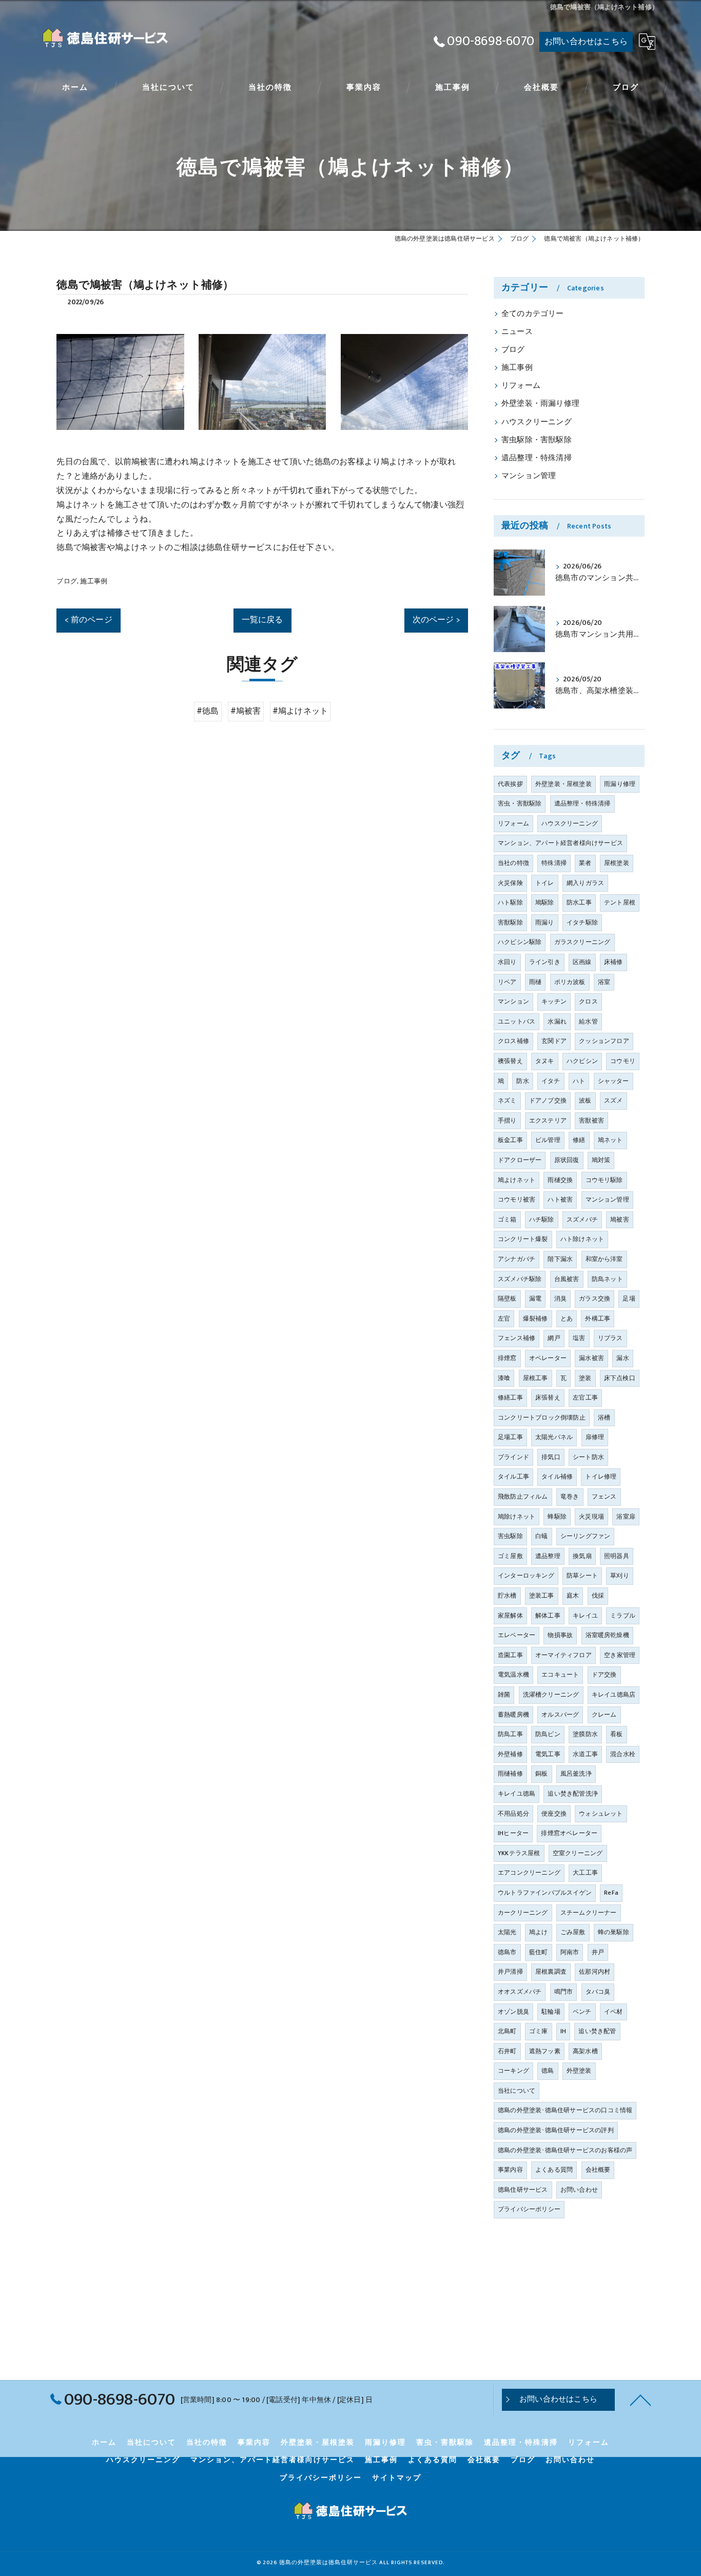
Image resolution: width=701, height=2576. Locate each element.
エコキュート (560, 1675)
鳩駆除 (545, 902)
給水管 (588, 1021)
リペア (507, 982)
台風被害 (567, 1279)
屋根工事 (536, 1378)
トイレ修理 (601, 1477)
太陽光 (507, 1932)
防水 (522, 1081)
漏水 (622, 1358)
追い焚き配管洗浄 (573, 1794)
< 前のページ (88, 620)
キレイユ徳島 (517, 1794)
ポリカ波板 (570, 982)
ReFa (611, 1893)
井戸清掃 (510, 1972)
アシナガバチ (517, 1259)
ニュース (517, 332)
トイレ (545, 883)
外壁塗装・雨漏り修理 (540, 404)
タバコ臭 (598, 1992)
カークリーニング (523, 1913)
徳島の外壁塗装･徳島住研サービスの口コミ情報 (565, 2110)
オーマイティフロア (563, 1655)
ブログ (67, 581)
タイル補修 (557, 1477)
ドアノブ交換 (548, 1100)
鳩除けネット (517, 1517)
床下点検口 (620, 1378)
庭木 (573, 1596)
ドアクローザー (520, 1160)
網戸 (554, 1338)
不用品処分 (513, 1814)
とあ (567, 1319)
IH (563, 2031)
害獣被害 (591, 1120)
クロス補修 (513, 1041)
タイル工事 (513, 1477)
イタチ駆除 (582, 922)
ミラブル (623, 1616)
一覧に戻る (262, 620)
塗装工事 (542, 1596)
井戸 (598, 1952)
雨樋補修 (510, 1774)
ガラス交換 (595, 1299)
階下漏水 (560, 1259)
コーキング (513, 2071)
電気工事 (548, 1754)
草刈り (620, 1576)
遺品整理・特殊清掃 (537, 458)
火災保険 (510, 883)
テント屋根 (620, 902)
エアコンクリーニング (529, 1873)
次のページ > (436, 620)
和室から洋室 (604, 1259)
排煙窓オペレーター (569, 1833)
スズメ (614, 1100)
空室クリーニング (578, 1853)
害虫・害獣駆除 (520, 803)
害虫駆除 (510, 1536)
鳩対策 (601, 1160)
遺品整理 (548, 1556)
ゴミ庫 (539, 2031)
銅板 (541, 1774)
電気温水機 (513, 1675)
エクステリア (548, 1120)
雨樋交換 (560, 1180)
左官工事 (585, 1398)
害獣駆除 (510, 922)
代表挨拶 (510, 784)
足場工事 (510, 1437)
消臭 (560, 1299)
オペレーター (548, 1358)
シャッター (614, 1081)
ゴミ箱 (507, 1220)
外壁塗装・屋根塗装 (563, 784)
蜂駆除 (557, 1517)
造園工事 (510, 1655)
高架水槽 (585, 2051)
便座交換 (554, 1814)
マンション (513, 1001)
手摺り (507, 1120)
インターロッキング (526, 1576)
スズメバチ (582, 1220)
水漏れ (557, 1021)
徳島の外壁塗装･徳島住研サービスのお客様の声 (565, 2150)
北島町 (507, 2031)
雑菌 (504, 1695)
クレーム (604, 1715)
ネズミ (507, 1100)
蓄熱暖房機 (513, 1715)
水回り (507, 962)
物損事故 (560, 1635)
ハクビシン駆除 (520, 942)
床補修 (614, 962)
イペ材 (614, 2012)
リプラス (610, 1338)
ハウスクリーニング (537, 422)
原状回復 (567, 1160)
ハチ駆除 (542, 1220)
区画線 (582, 962)
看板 (616, 1734)
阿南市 (570, 1952)
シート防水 (588, 1457)
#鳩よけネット (300, 711)
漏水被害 (591, 1358)
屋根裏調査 (551, 1972)
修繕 (579, 1140)
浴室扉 (626, 1517)
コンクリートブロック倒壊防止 (542, 1418)
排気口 (551, 1457)
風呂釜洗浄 (576, 1774)
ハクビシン (582, 1061)
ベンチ (582, 2012)
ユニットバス (517, 1021)
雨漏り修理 (620, 784)
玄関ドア (554, 1041)
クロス (588, 1001)
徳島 (548, 2071)
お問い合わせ (579, 2190)
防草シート (582, 1576)
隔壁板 (507, 1299)
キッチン (554, 1001)
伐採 (598, 1596)
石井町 (507, 2051)
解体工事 (548, 1616)
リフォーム (521, 386)
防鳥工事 (510, 1734)
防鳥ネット (607, 1279)
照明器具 (617, 1556)
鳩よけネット (517, 1180)
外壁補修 (510, 1754)
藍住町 (539, 1952)
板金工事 (510, 1140)
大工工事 (585, 1873)
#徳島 (208, 711)
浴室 (604, 982)
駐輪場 (551, 2012)
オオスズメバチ (520, 1992)
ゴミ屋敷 (510, 1556)
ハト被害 (560, 1199)
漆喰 (504, 1378)
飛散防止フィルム (523, 1497)
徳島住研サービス (523, 2190)
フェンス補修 (517, 1338)
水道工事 (585, 1754)
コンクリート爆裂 (523, 1239)
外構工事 (598, 1319)
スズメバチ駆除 (520, 1279)
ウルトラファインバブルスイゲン (545, 1893)
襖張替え (510, 1061)
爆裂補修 (536, 1319)
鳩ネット (610, 1140)
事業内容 (510, 2170)
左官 (504, 1319)
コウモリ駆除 (604, 1180)
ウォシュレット (601, 1814)
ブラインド (513, 1457)
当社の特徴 (513, 863)
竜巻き (570, 1497)
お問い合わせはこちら (586, 42)
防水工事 (579, 902)
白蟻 (541, 1536)
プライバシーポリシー (529, 2209)
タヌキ (545, 1061)
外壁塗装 (579, 2071)
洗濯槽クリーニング (551, 1695)
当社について (517, 2091)
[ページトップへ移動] (640, 2400)
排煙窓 (507, 1358)
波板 (585, 1100)
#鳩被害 (246, 711)
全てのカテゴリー (533, 314)
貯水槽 (507, 1596)
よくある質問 (554, 2170)
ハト (579, 1081)
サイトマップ (397, 2478)
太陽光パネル (554, 1437)
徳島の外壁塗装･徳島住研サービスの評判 (556, 2130)
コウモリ (623, 1061)
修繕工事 (510, 1398)
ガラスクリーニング (582, 942)
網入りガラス (585, 883)
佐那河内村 (595, 1972)
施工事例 (94, 581)
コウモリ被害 (517, 1199)
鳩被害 (620, 1220)
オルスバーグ (560, 1715)
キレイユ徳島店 (614, 1695)
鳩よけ (539, 1932)
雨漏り (545, 922)
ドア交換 (604, 1675)
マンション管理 (529, 476)
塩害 (579, 1338)
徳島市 (507, 1952)
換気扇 (582, 1556)
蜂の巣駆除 (614, 1932)
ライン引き (545, 962)
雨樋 (535, 982)
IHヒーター (513, 1833)
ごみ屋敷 (573, 1932)
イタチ (551, 1081)
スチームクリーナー (589, 1913)
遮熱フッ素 (545, 2051)
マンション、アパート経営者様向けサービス (560, 843)
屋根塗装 (617, 863)
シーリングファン (586, 1536)
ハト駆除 (510, 902)
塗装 (585, 1378)
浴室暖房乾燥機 (607, 1635)
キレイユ (585, 1616)
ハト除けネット (582, 1239)
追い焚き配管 (597, 2031)
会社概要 (598, 2170)
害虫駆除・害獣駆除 (537, 440)
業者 (585, 863)
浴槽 (604, 1418)
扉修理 (595, 1437)
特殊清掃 (554, 863)
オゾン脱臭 (513, 2012)
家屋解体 (510, 1616)
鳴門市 (564, 1992)
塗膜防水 (585, 1734)
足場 (629, 1299)
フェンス (604, 1497)
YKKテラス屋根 (519, 1853)
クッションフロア (604, 1041)
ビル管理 (548, 1140)
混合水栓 (623, 1754)
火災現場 (591, 1517)
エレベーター (517, 1635)
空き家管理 (620, 1655)
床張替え (548, 1398)
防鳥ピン (548, 1734)
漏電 (535, 1299)
